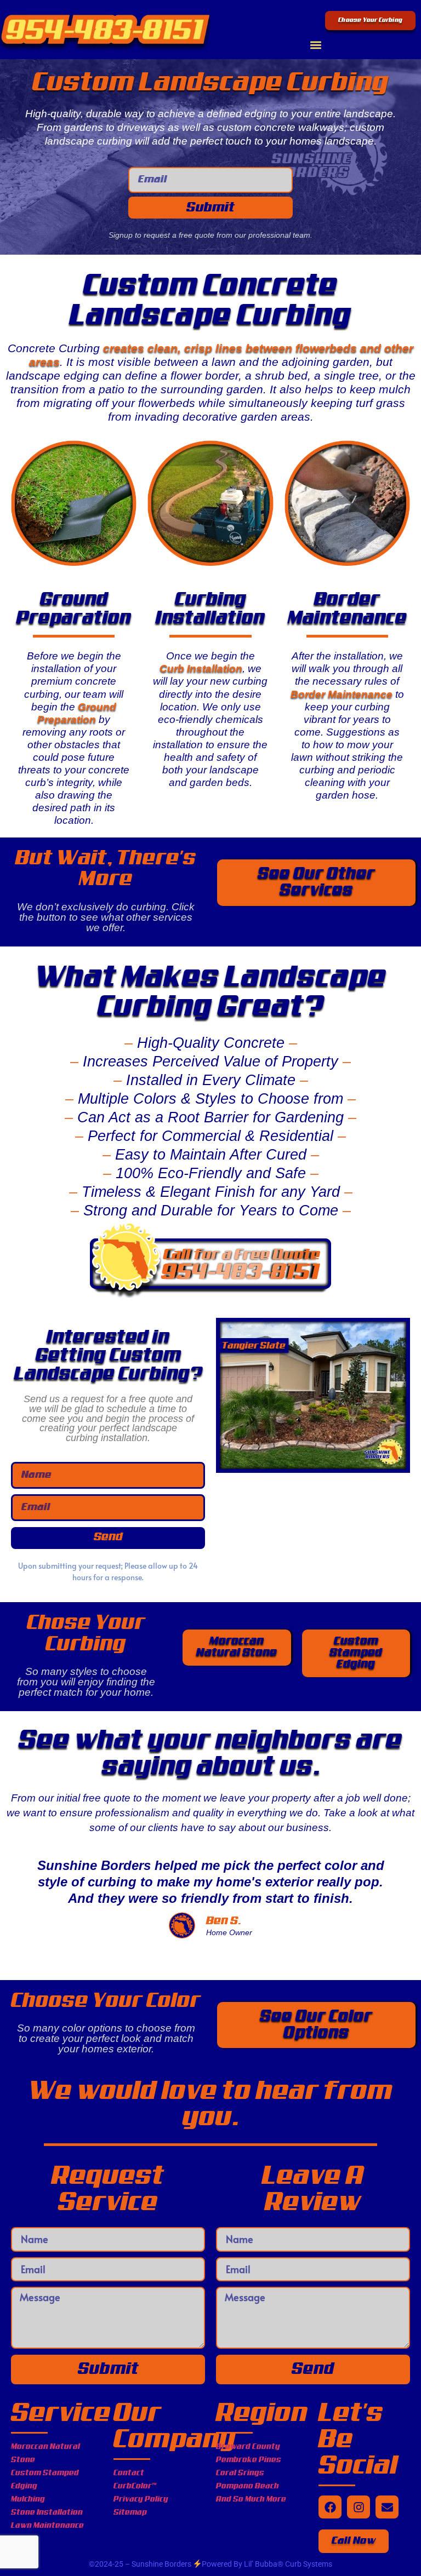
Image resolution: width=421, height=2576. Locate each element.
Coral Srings (240, 2473)
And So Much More (251, 2499)
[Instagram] (359, 2507)
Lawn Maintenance (47, 2526)
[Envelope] (387, 2507)
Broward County (248, 2447)
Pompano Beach (248, 2486)
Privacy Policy (141, 2499)
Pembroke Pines (249, 2460)
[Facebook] (330, 2507)
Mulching (28, 2499)
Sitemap (130, 2512)
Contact (129, 2473)
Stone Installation (47, 2512)
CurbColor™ (135, 2486)
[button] (316, 45)
